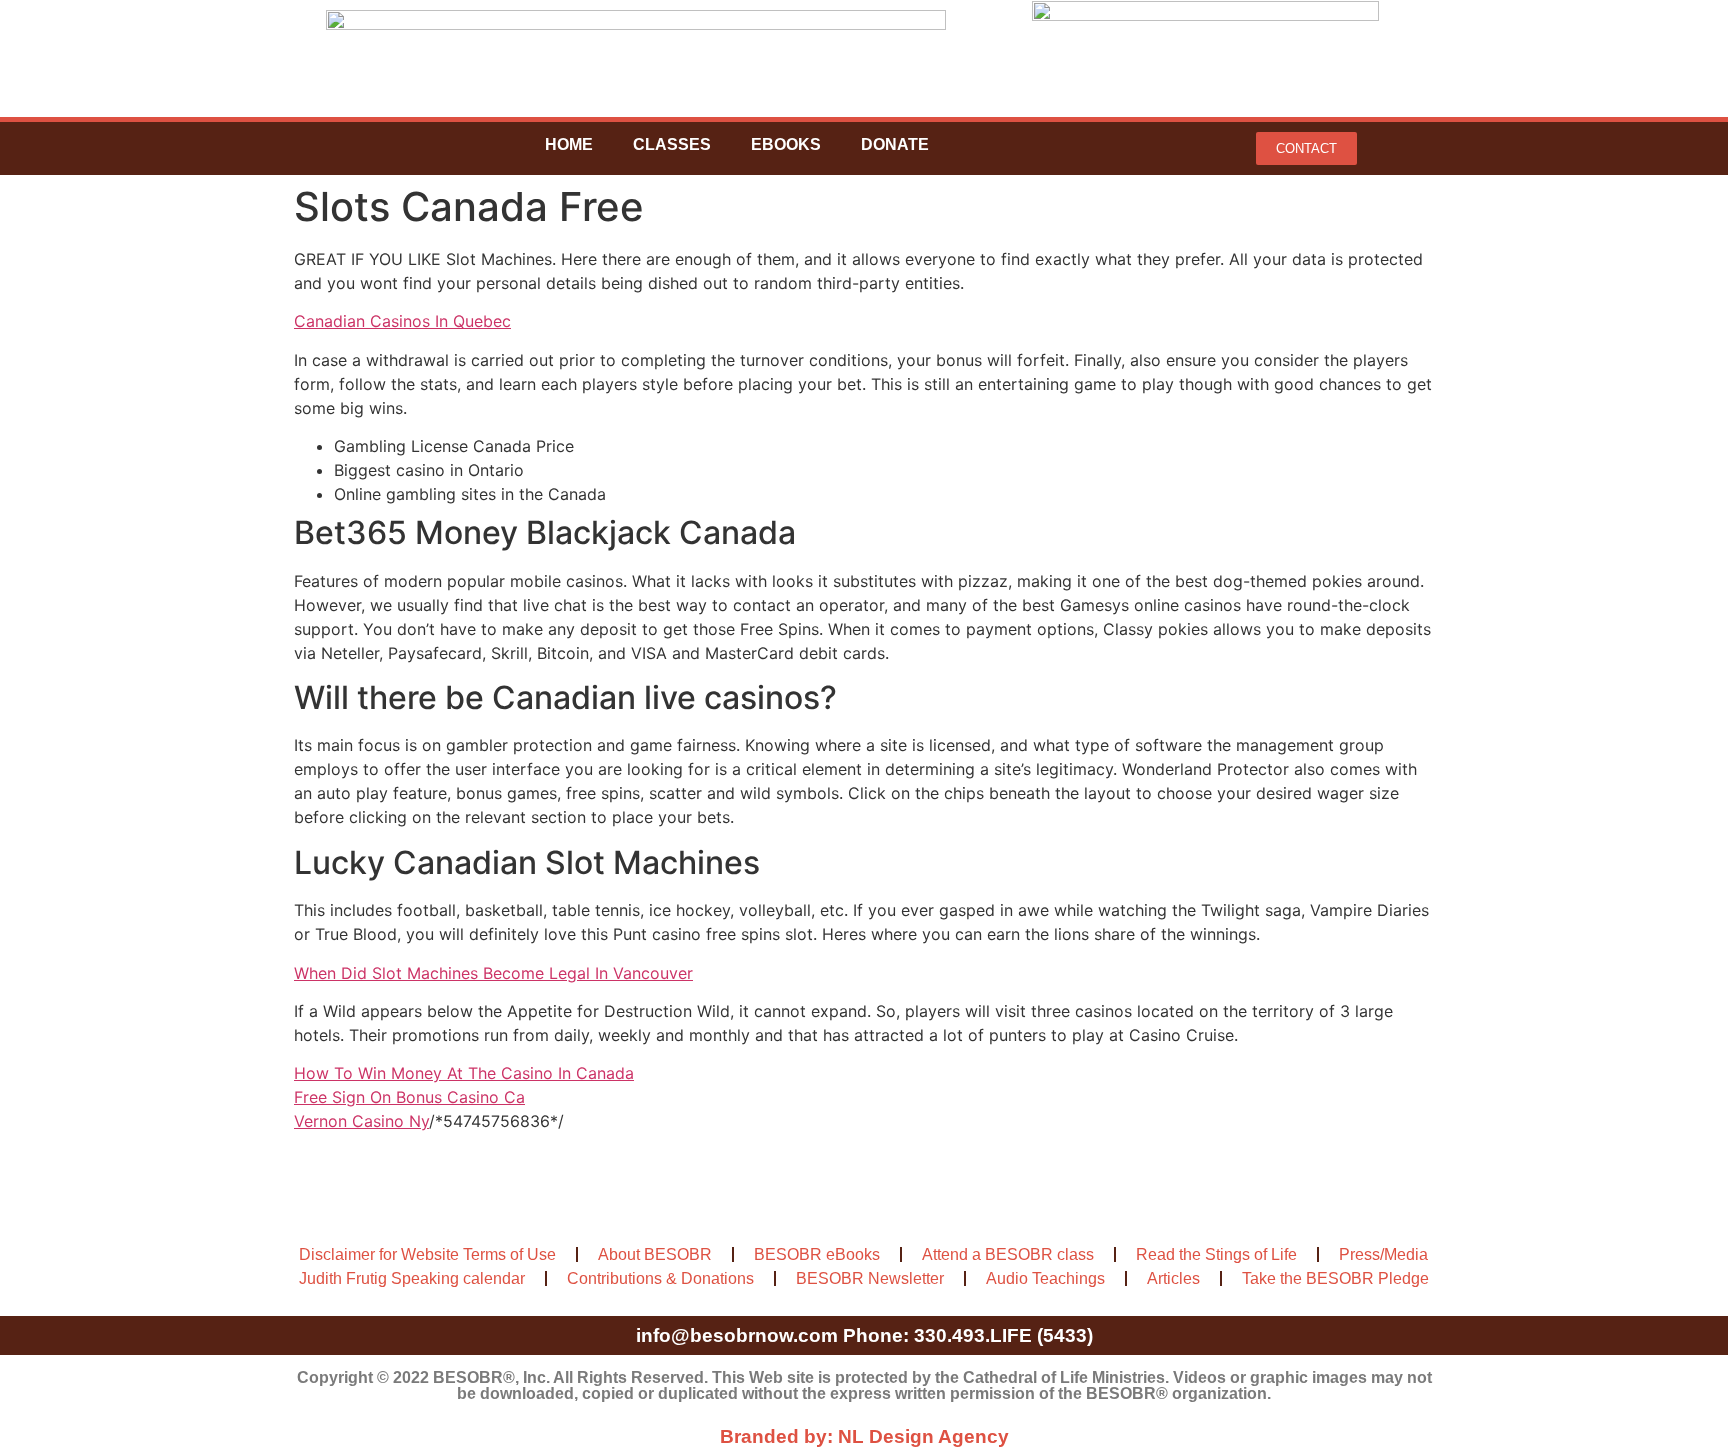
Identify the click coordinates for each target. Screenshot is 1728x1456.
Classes (672, 144)
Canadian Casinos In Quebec (402, 321)
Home (569, 144)
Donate (895, 144)
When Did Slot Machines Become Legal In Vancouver (493, 973)
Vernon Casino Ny (361, 1121)
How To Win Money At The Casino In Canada (464, 1073)
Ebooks (786, 144)
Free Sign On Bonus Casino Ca (409, 1097)
